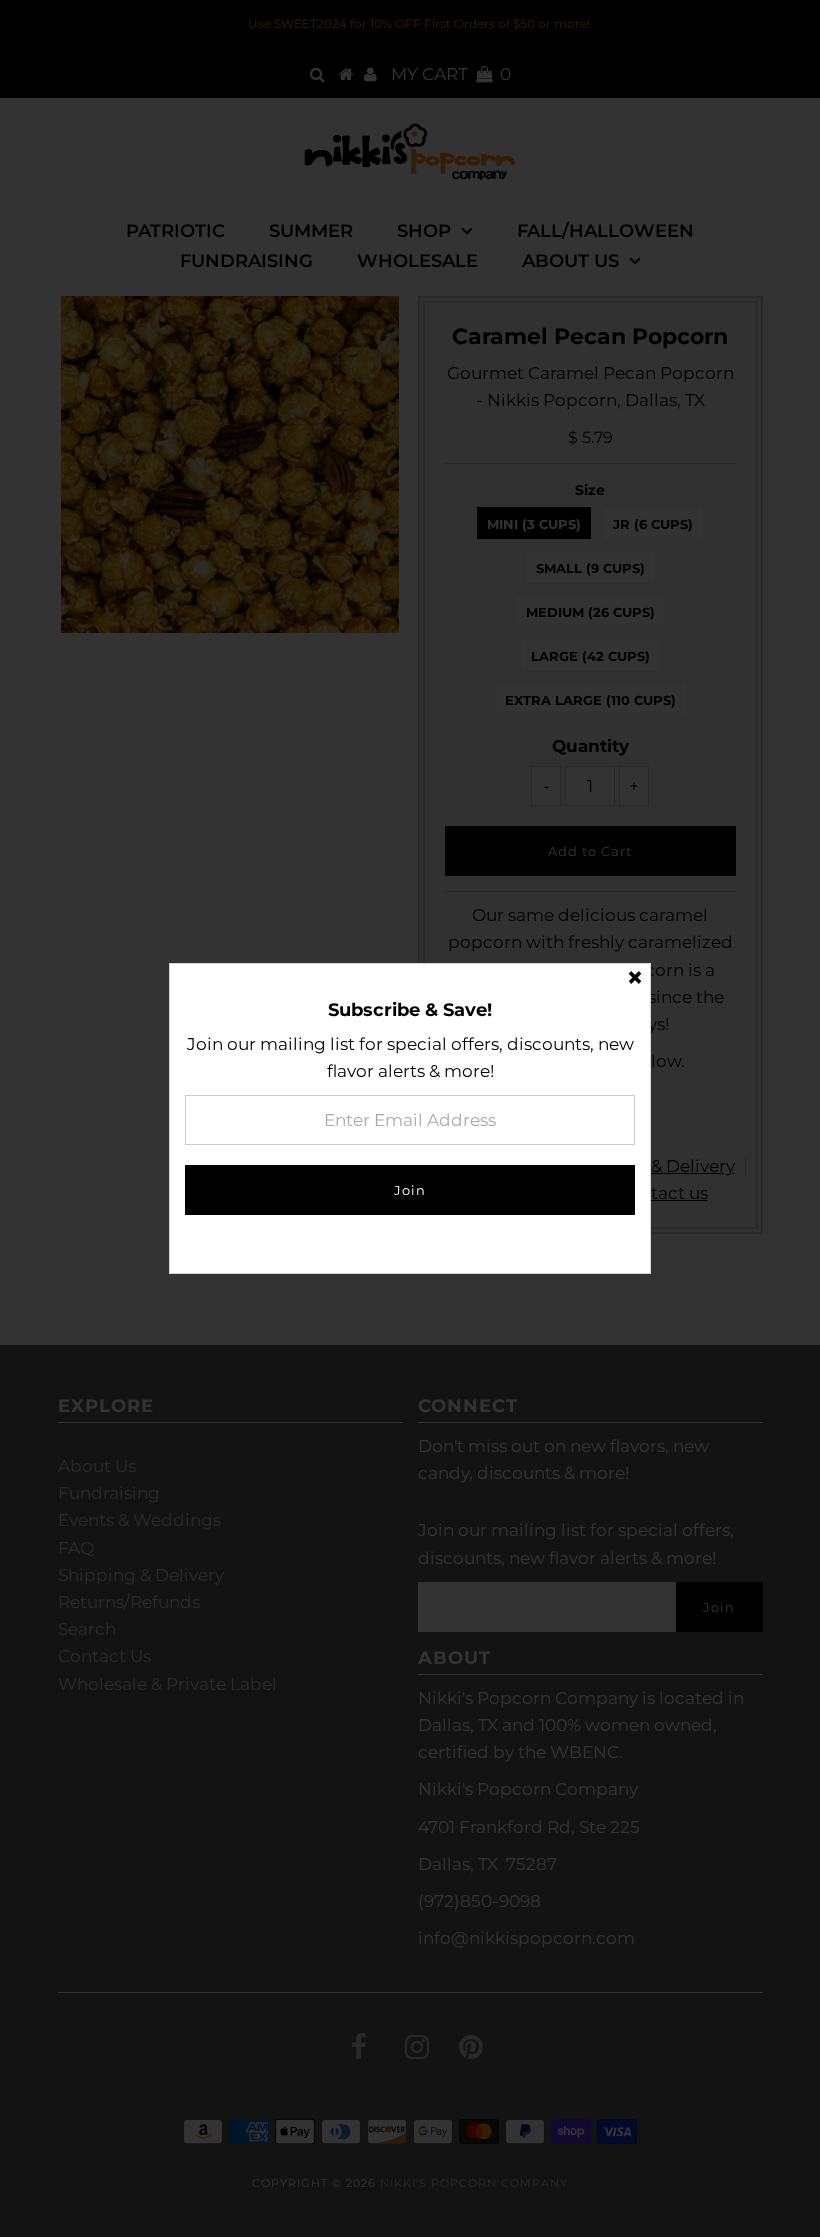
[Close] (635, 979)
